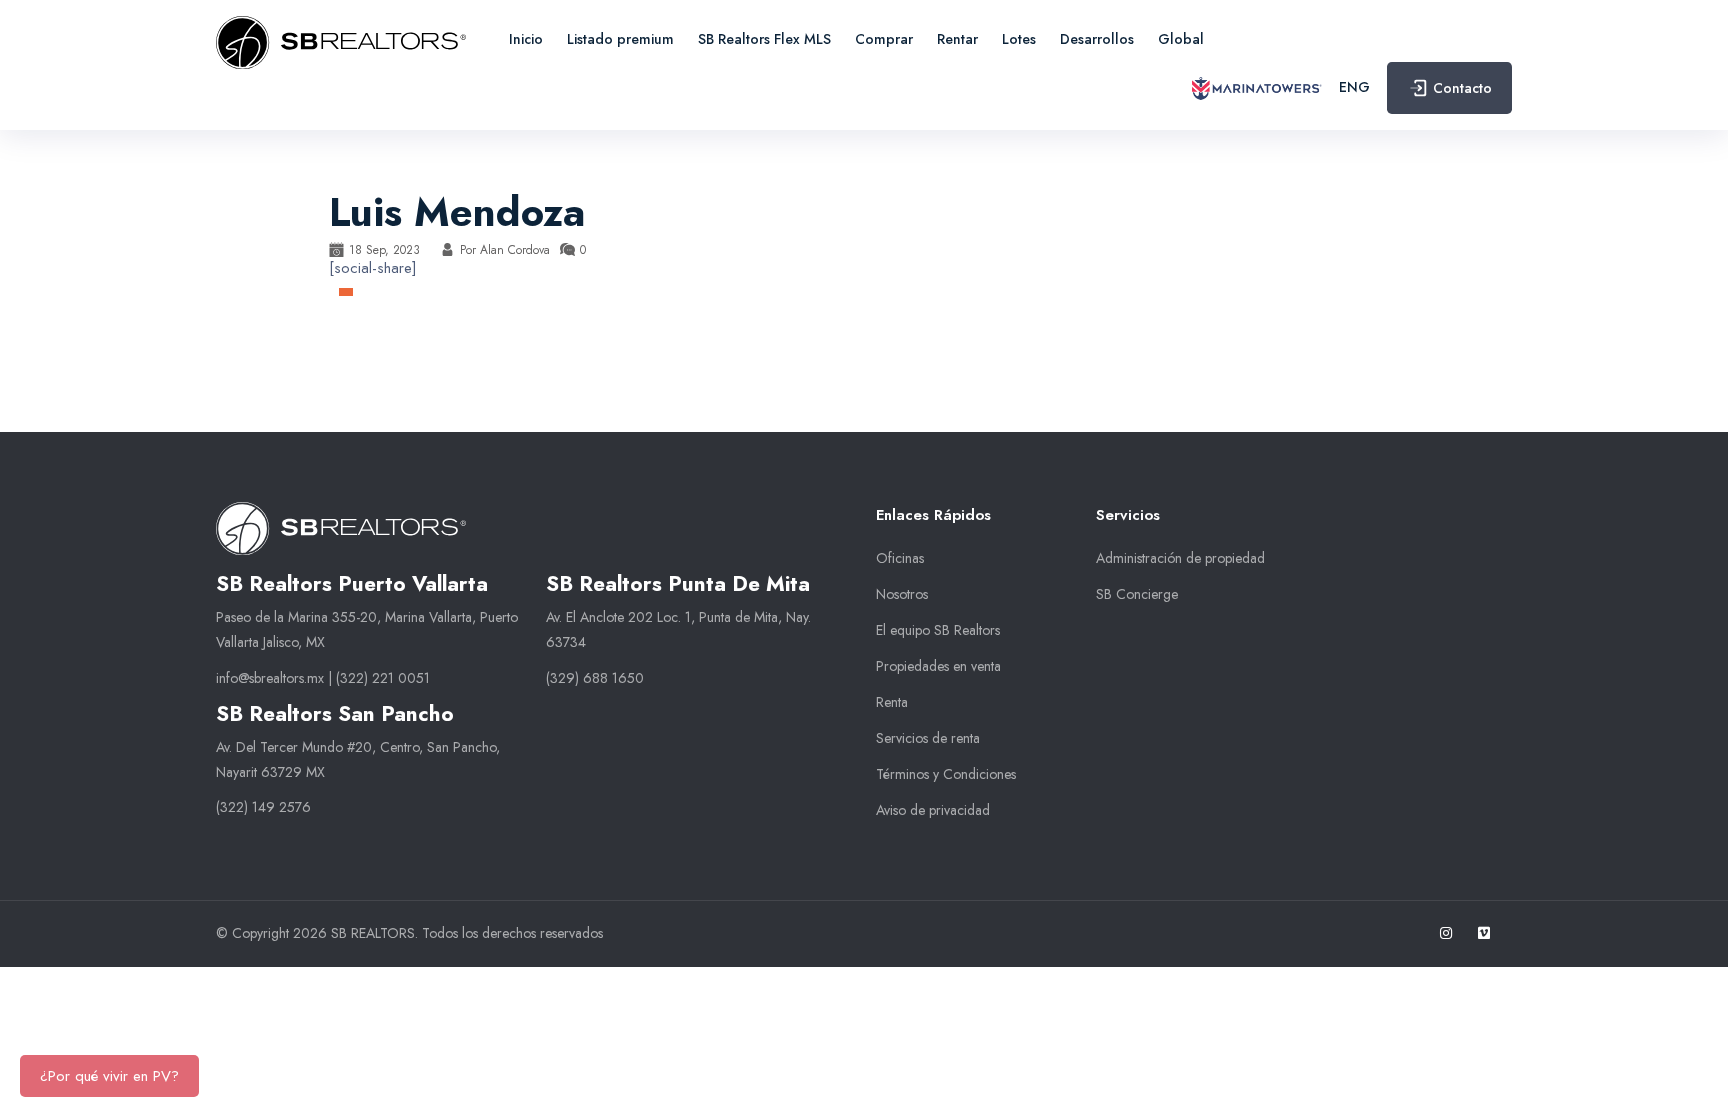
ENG (1354, 87)
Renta (892, 702)
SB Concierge (1137, 594)
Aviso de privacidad (933, 810)
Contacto (1462, 88)
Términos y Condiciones (946, 774)
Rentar (957, 39)
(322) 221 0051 (383, 678)
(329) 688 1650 (595, 678)
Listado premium (620, 39)
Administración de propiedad (1180, 558)
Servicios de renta (928, 738)
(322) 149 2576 (263, 807)
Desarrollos (1097, 39)
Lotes (1019, 39)
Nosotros (902, 594)
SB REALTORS (373, 933)
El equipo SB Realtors (938, 630)
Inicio (526, 39)
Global (1181, 39)
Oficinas (900, 558)
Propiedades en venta (938, 666)
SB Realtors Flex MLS (764, 39)
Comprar (884, 39)
